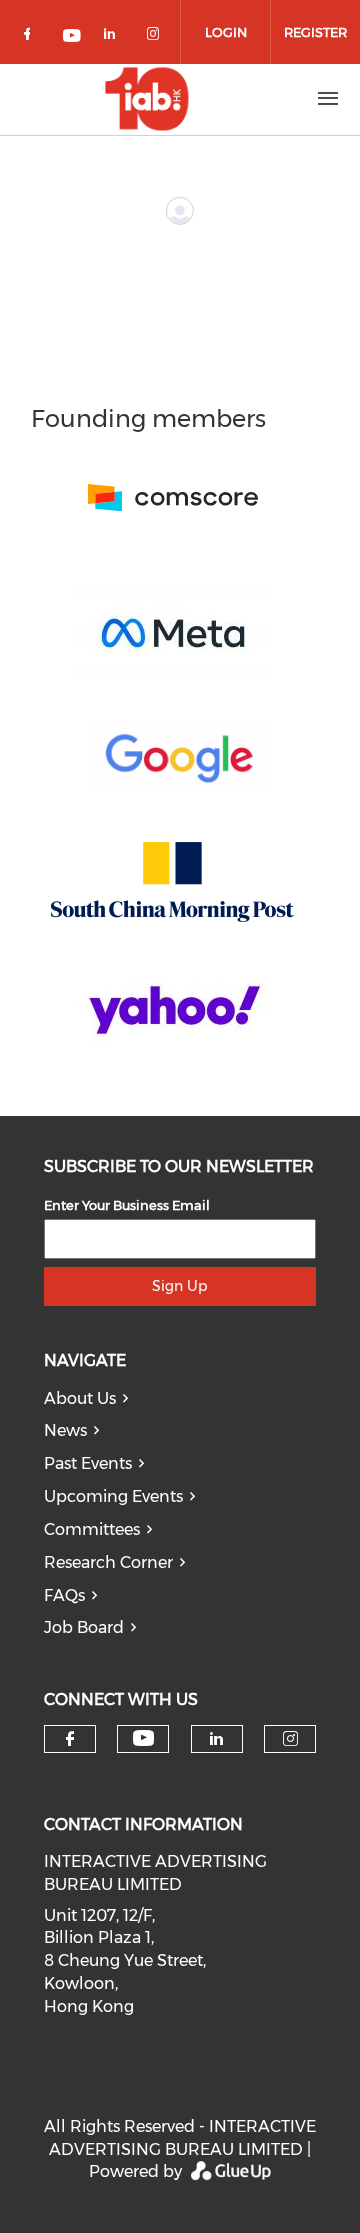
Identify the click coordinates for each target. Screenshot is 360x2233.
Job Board (84, 1627)
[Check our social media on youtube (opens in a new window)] (73, 37)
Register (315, 32)
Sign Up (179, 1286)
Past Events (88, 1463)
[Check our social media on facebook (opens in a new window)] (31, 37)
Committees (92, 1529)
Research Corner (108, 1562)
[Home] (147, 99)
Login (226, 32)
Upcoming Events (113, 1496)
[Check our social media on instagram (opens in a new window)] (157, 37)
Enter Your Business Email (127, 1205)
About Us (80, 1398)
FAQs (64, 1595)
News (65, 1430)
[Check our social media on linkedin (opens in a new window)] (115, 37)
